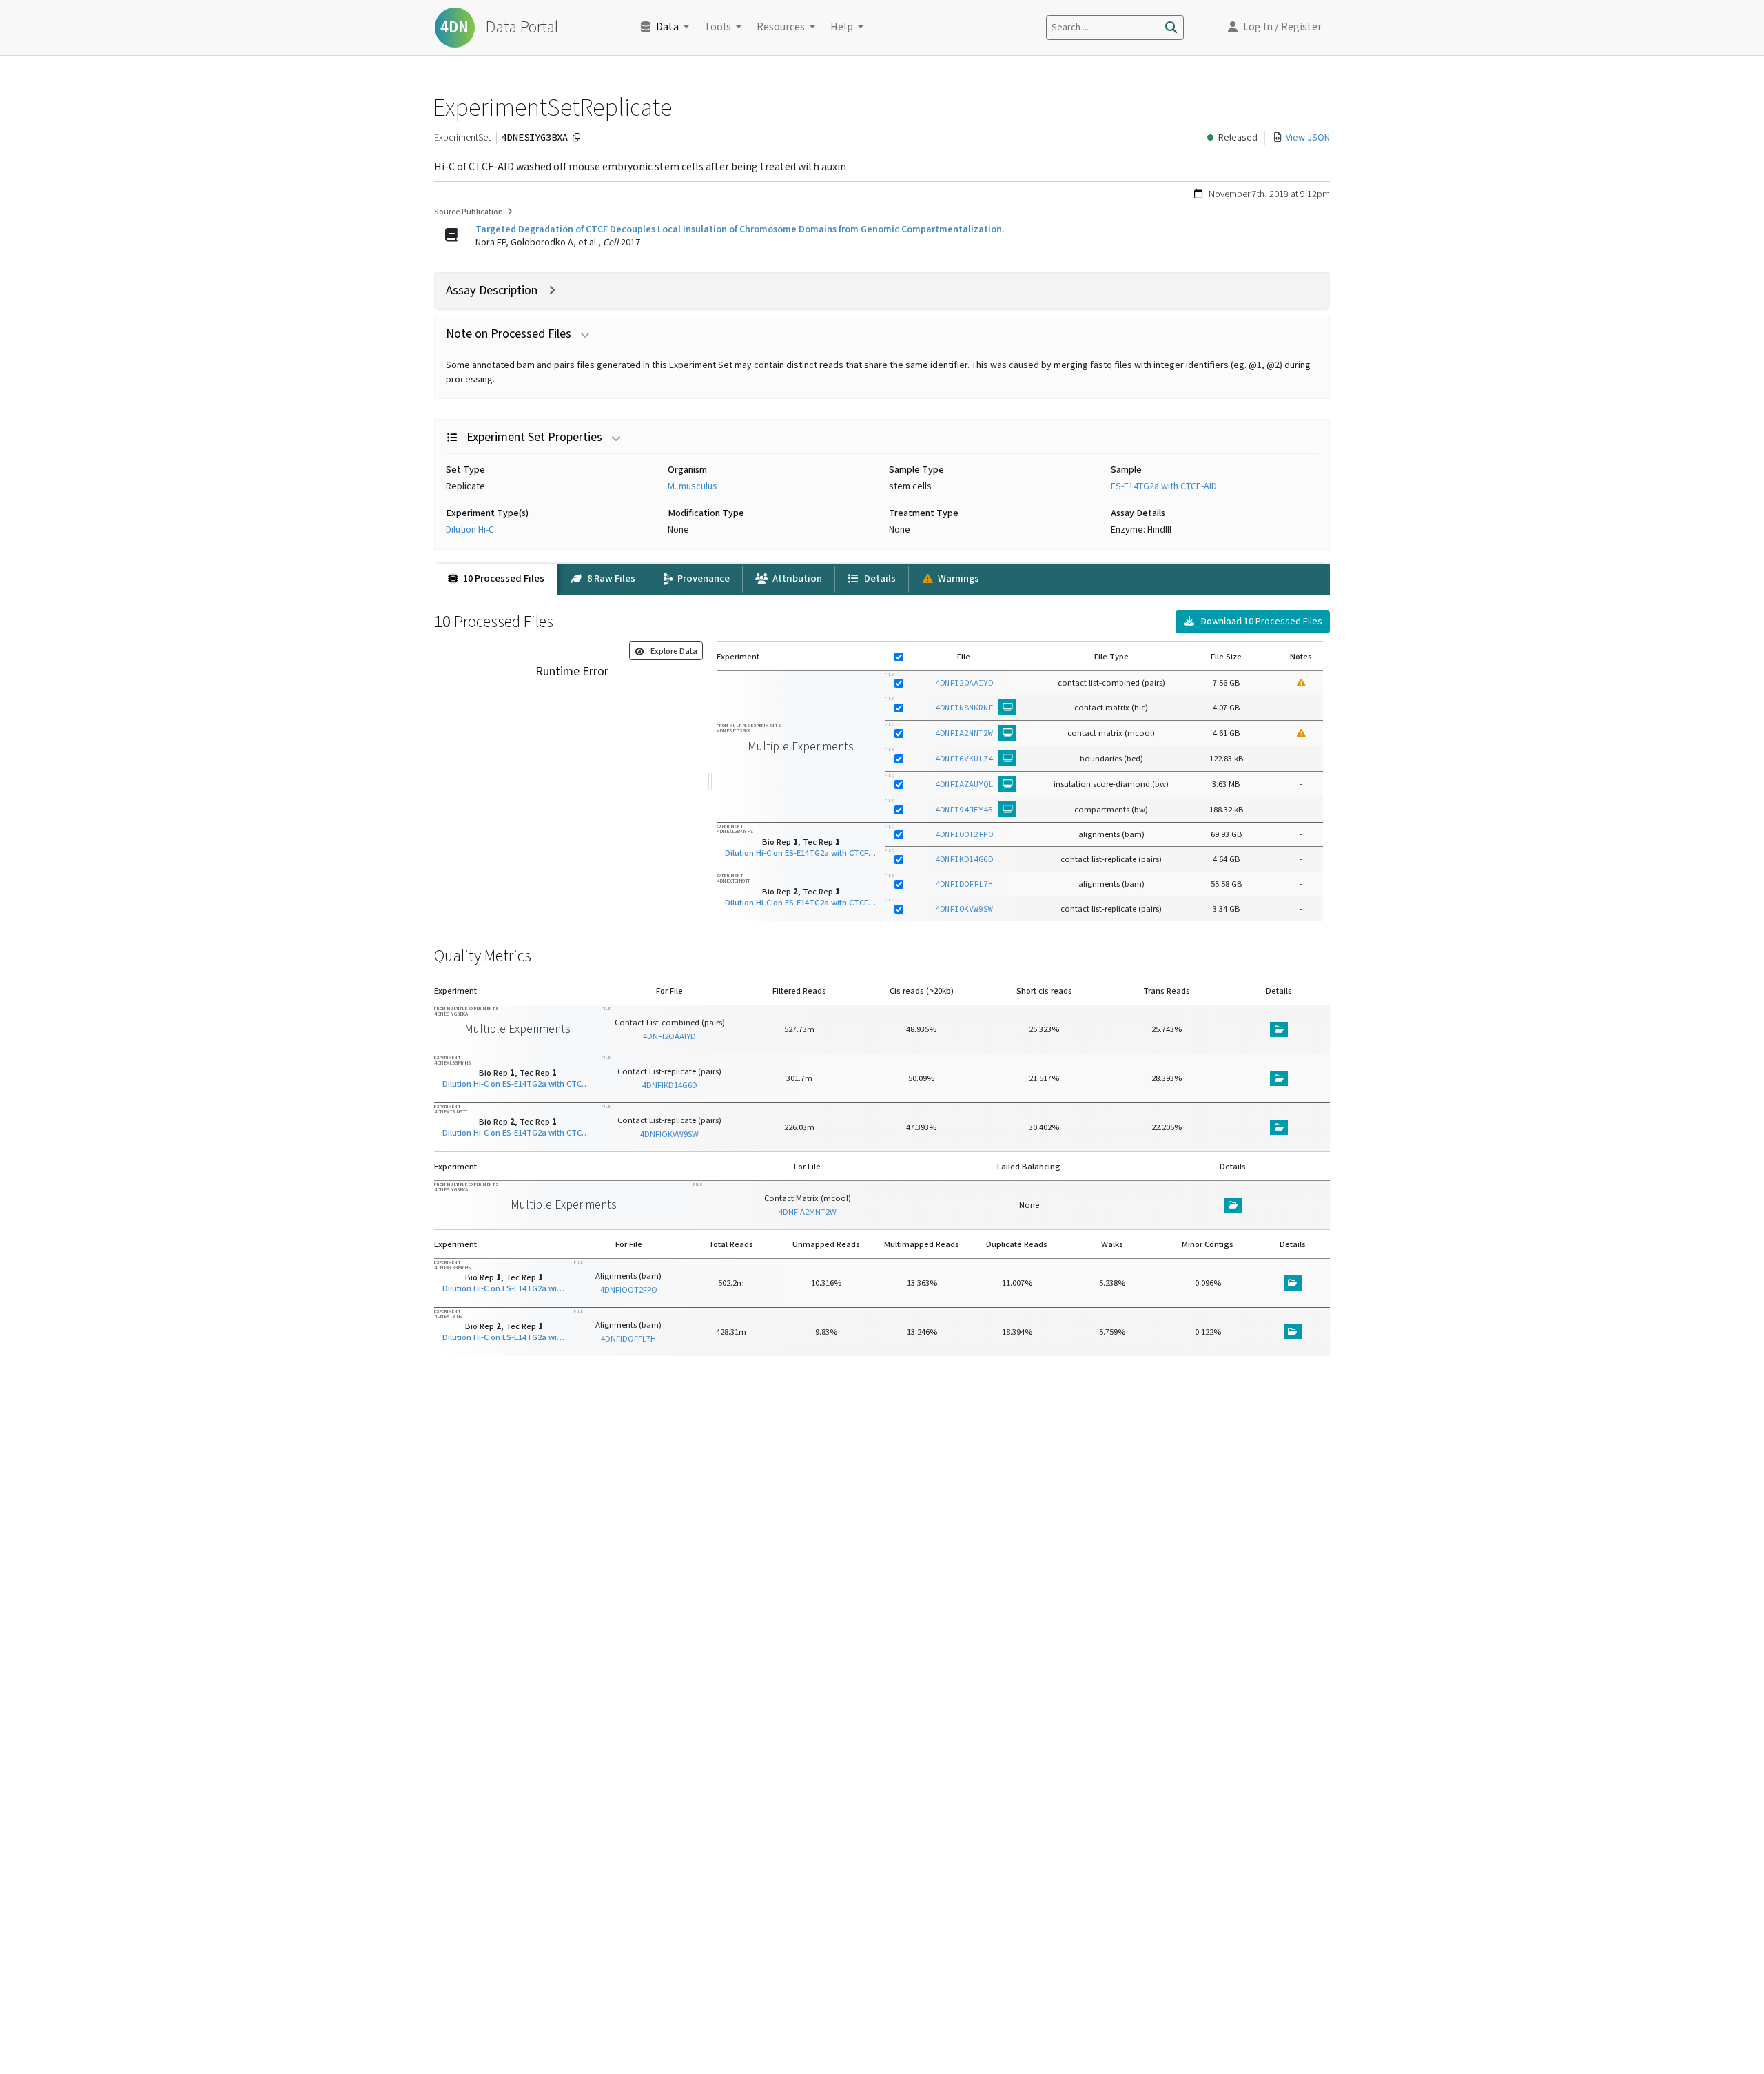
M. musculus (693, 486)
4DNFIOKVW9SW (964, 908)
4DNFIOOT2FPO (964, 834)
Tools (718, 27)
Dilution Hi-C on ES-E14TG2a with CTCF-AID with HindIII (801, 852)
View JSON (1308, 138)
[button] (1275, 28)
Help (842, 27)
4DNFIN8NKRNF (964, 707)
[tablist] (882, 579)
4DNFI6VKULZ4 (964, 758)
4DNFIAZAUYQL (964, 784)
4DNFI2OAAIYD (964, 682)
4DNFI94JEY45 (964, 809)
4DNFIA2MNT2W (964, 733)
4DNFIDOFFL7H (964, 884)
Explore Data (671, 651)
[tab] (495, 579)
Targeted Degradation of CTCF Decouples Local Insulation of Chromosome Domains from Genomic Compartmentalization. (740, 229)
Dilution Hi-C (470, 530)
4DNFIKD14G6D (964, 859)
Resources (781, 27)
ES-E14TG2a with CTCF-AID (1164, 486)
